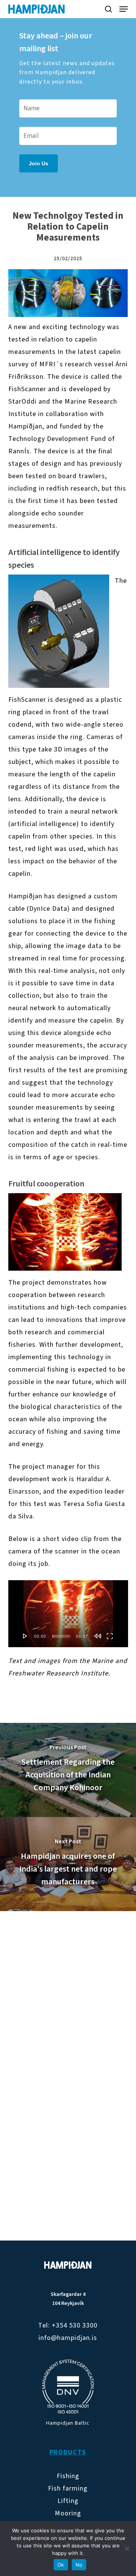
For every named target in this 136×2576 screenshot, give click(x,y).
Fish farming (68, 2488)
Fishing (68, 2476)
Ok (61, 2565)
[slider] (61, 1636)
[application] (68, 1614)
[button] (124, 9)
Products (68, 2452)
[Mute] (98, 1636)
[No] (127, 2549)
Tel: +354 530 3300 (68, 2325)
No (79, 2565)
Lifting (68, 2501)
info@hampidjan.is (68, 2338)
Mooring (68, 2513)
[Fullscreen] (110, 1636)
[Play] (25, 1636)
